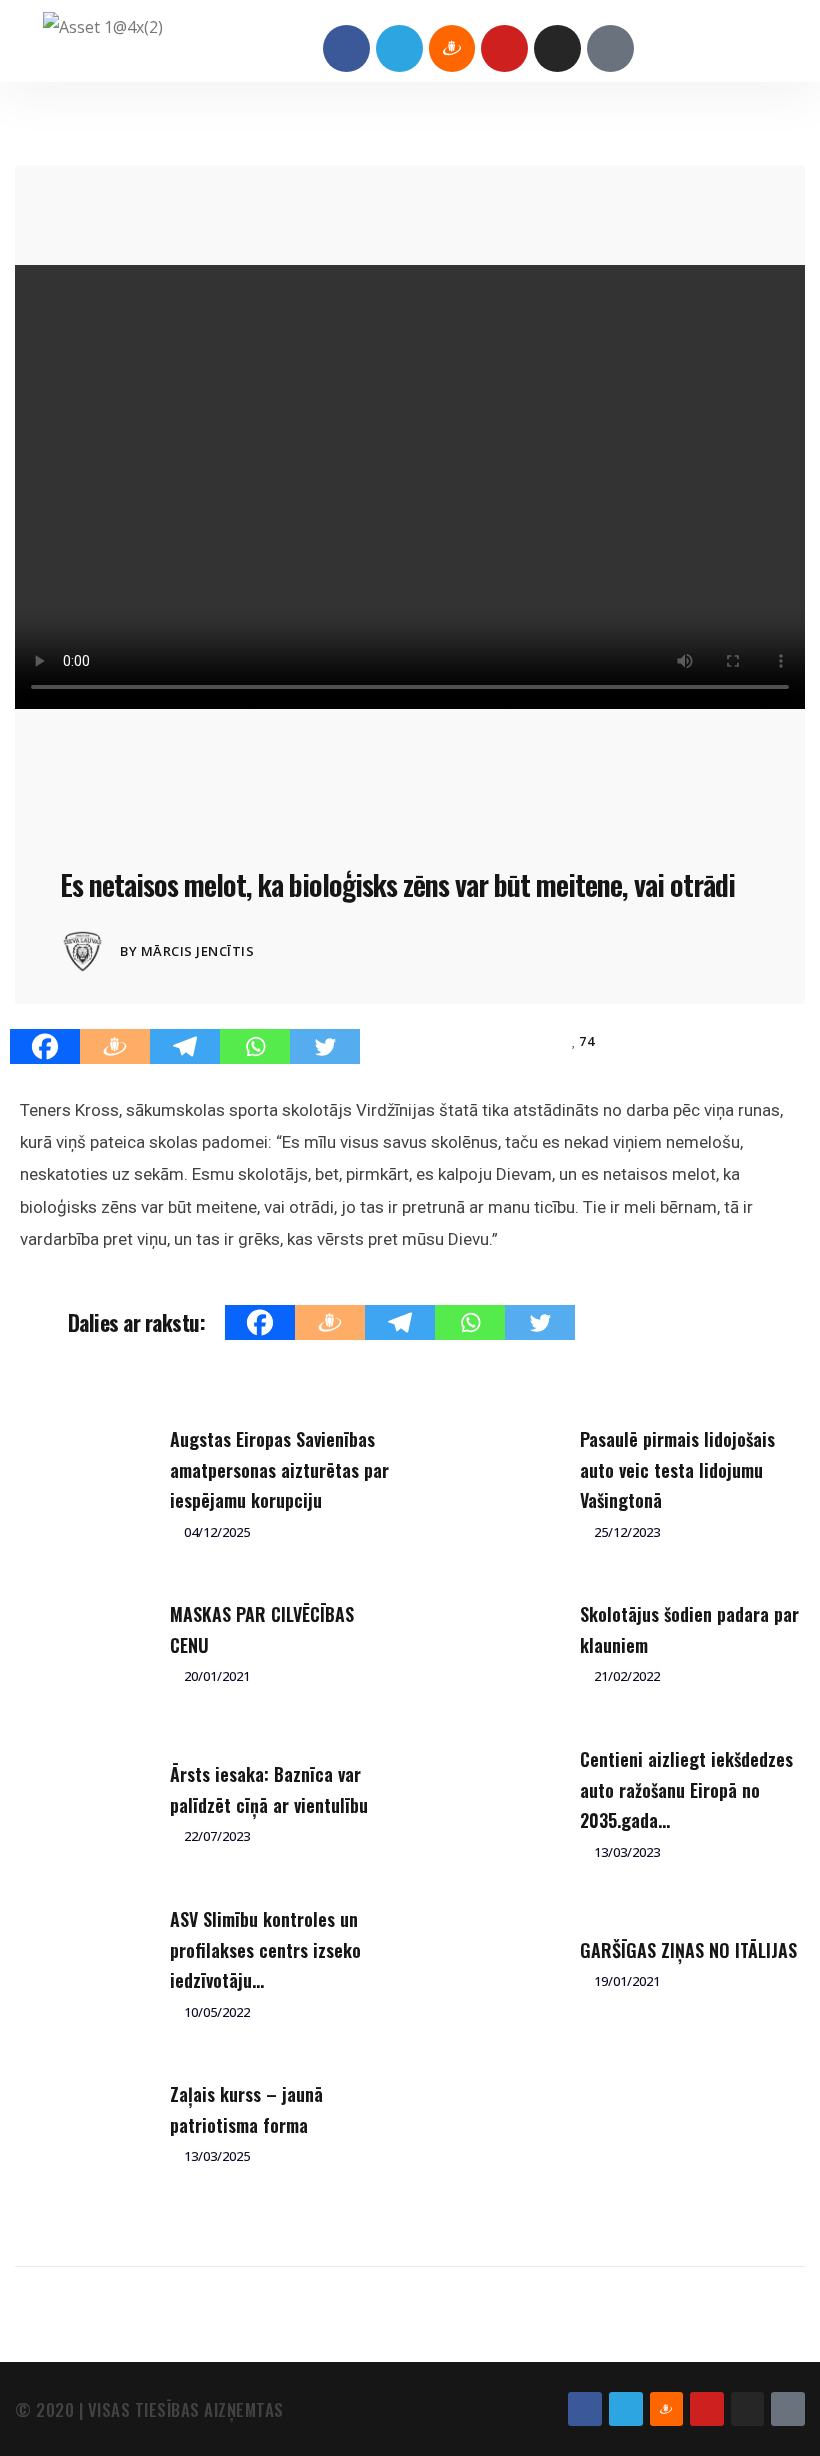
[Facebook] (346, 48)
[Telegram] (399, 48)
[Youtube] (504, 48)
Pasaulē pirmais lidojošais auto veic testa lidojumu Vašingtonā (677, 1469)
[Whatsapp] (255, 1046)
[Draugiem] (115, 1046)
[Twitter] (325, 1046)
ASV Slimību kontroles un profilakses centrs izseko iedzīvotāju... (265, 1949)
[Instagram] (557, 48)
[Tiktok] (610, 48)
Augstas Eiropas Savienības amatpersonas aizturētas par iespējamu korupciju (279, 1469)
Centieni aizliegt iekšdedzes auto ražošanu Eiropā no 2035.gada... (686, 1789)
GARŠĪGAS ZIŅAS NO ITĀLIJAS (688, 1950)
